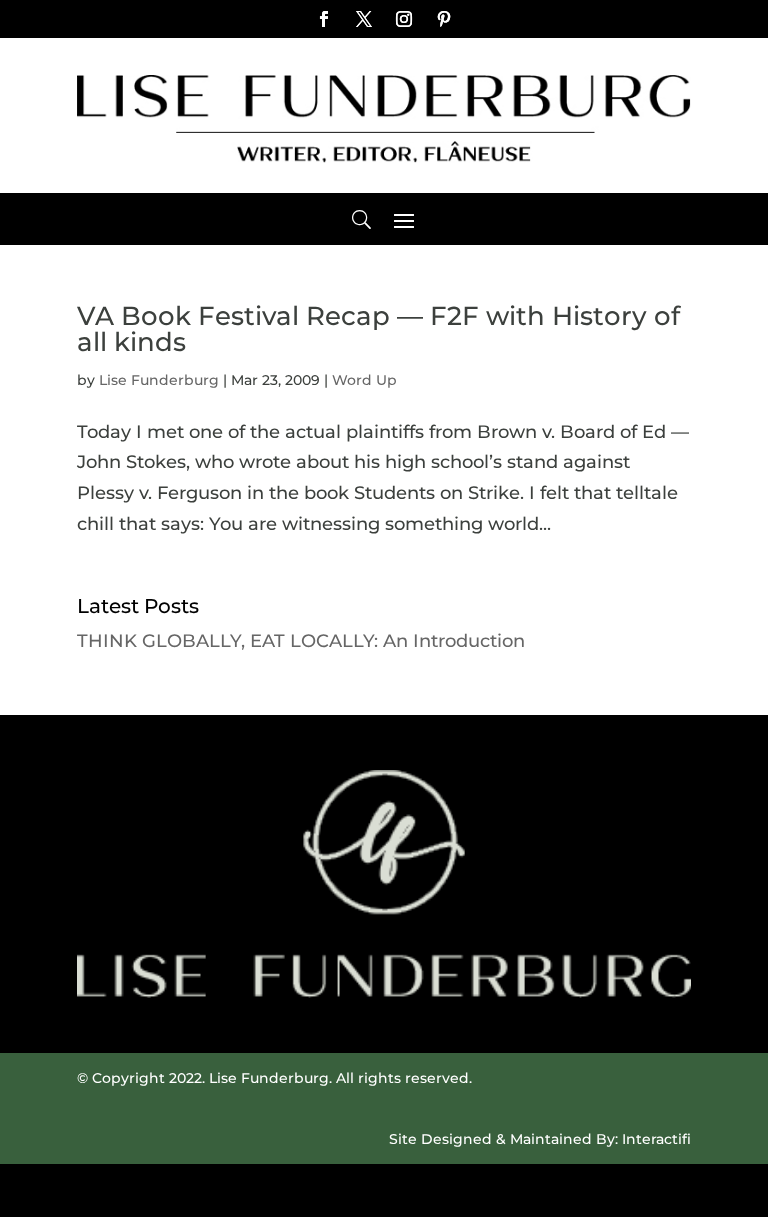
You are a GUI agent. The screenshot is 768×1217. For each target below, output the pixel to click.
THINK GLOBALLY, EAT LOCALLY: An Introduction (301, 641)
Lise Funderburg (159, 380)
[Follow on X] (364, 19)
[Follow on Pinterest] (444, 19)
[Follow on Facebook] (324, 19)
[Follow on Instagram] (404, 19)
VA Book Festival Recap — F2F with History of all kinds (378, 329)
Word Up (364, 380)
